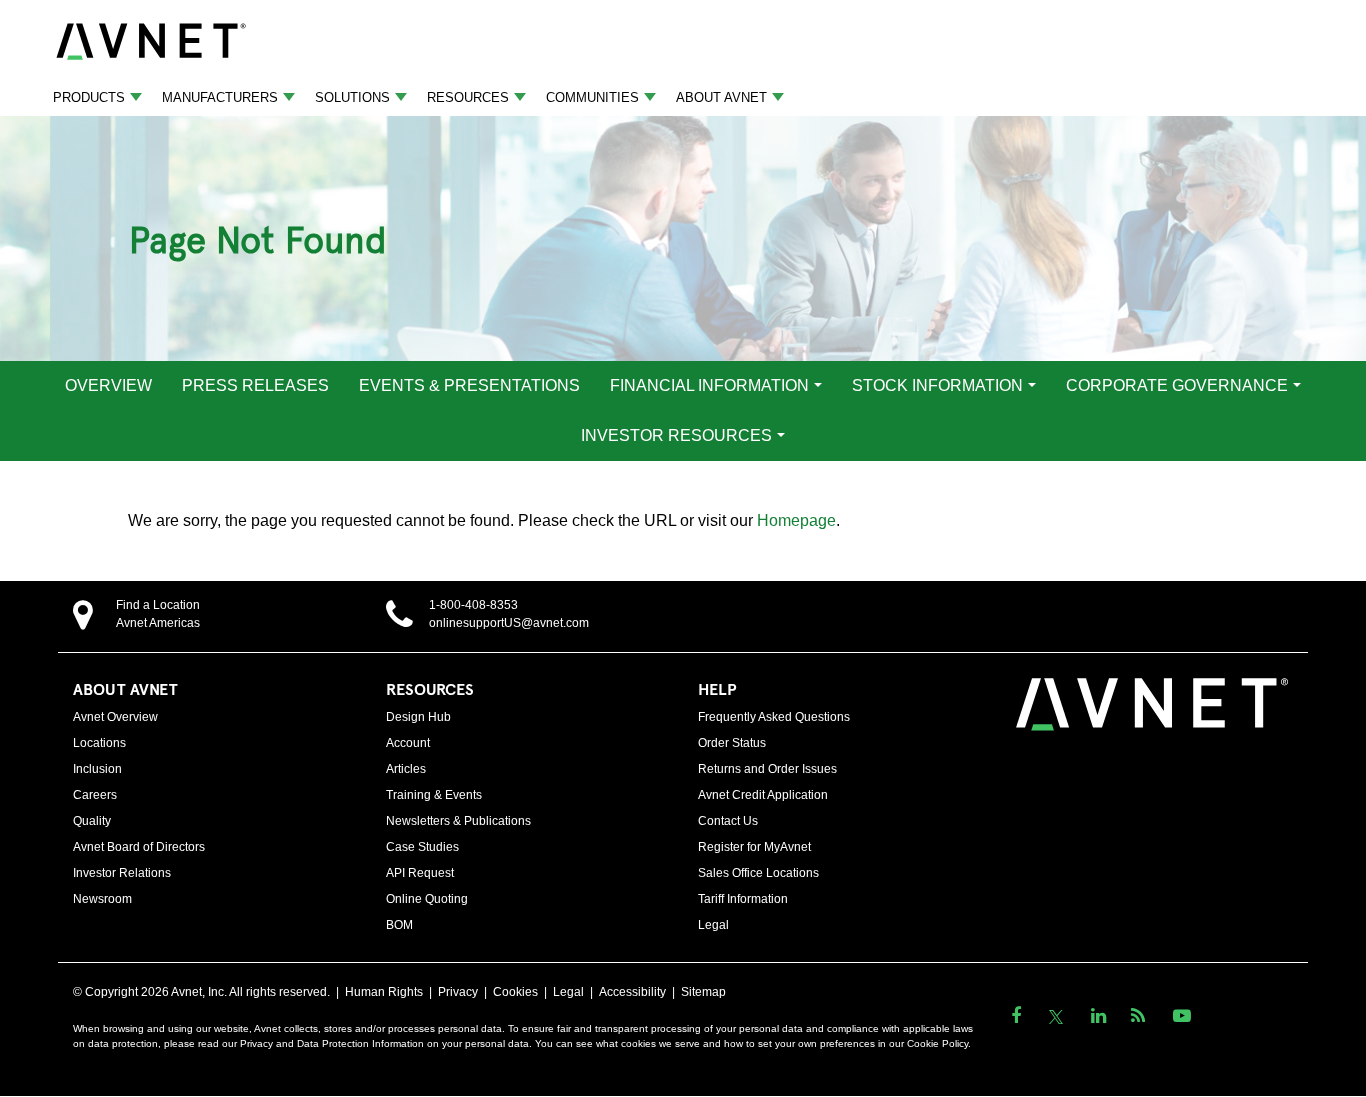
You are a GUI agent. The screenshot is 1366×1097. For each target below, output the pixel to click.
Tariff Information (743, 899)
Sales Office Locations (758, 873)
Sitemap (703, 992)
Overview (108, 385)
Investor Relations (122, 873)
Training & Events (434, 795)
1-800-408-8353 (473, 605)
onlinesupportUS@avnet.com (509, 623)
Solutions (352, 97)
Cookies (515, 992)
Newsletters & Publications (458, 821)
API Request (420, 873)
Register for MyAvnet (754, 847)
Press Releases (255, 385)
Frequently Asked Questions (774, 717)
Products (89, 97)
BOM (399, 925)
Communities (592, 97)
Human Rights (384, 992)
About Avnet (721, 97)
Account (408, 743)
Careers (95, 795)
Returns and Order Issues (767, 769)
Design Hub (418, 717)
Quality (92, 821)
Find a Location (158, 605)
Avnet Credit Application (763, 795)
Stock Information (937, 385)
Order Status (732, 743)
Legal (713, 925)
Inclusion (97, 769)
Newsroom (102, 899)
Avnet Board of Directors (139, 847)
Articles (406, 769)
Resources (468, 97)
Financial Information (709, 385)
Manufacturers (220, 97)
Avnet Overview (115, 717)
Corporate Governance (1177, 385)
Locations (99, 743)
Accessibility (632, 992)
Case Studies (422, 847)
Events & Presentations (469, 385)
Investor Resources (676, 435)
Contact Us (728, 821)
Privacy (458, 992)
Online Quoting (427, 899)
